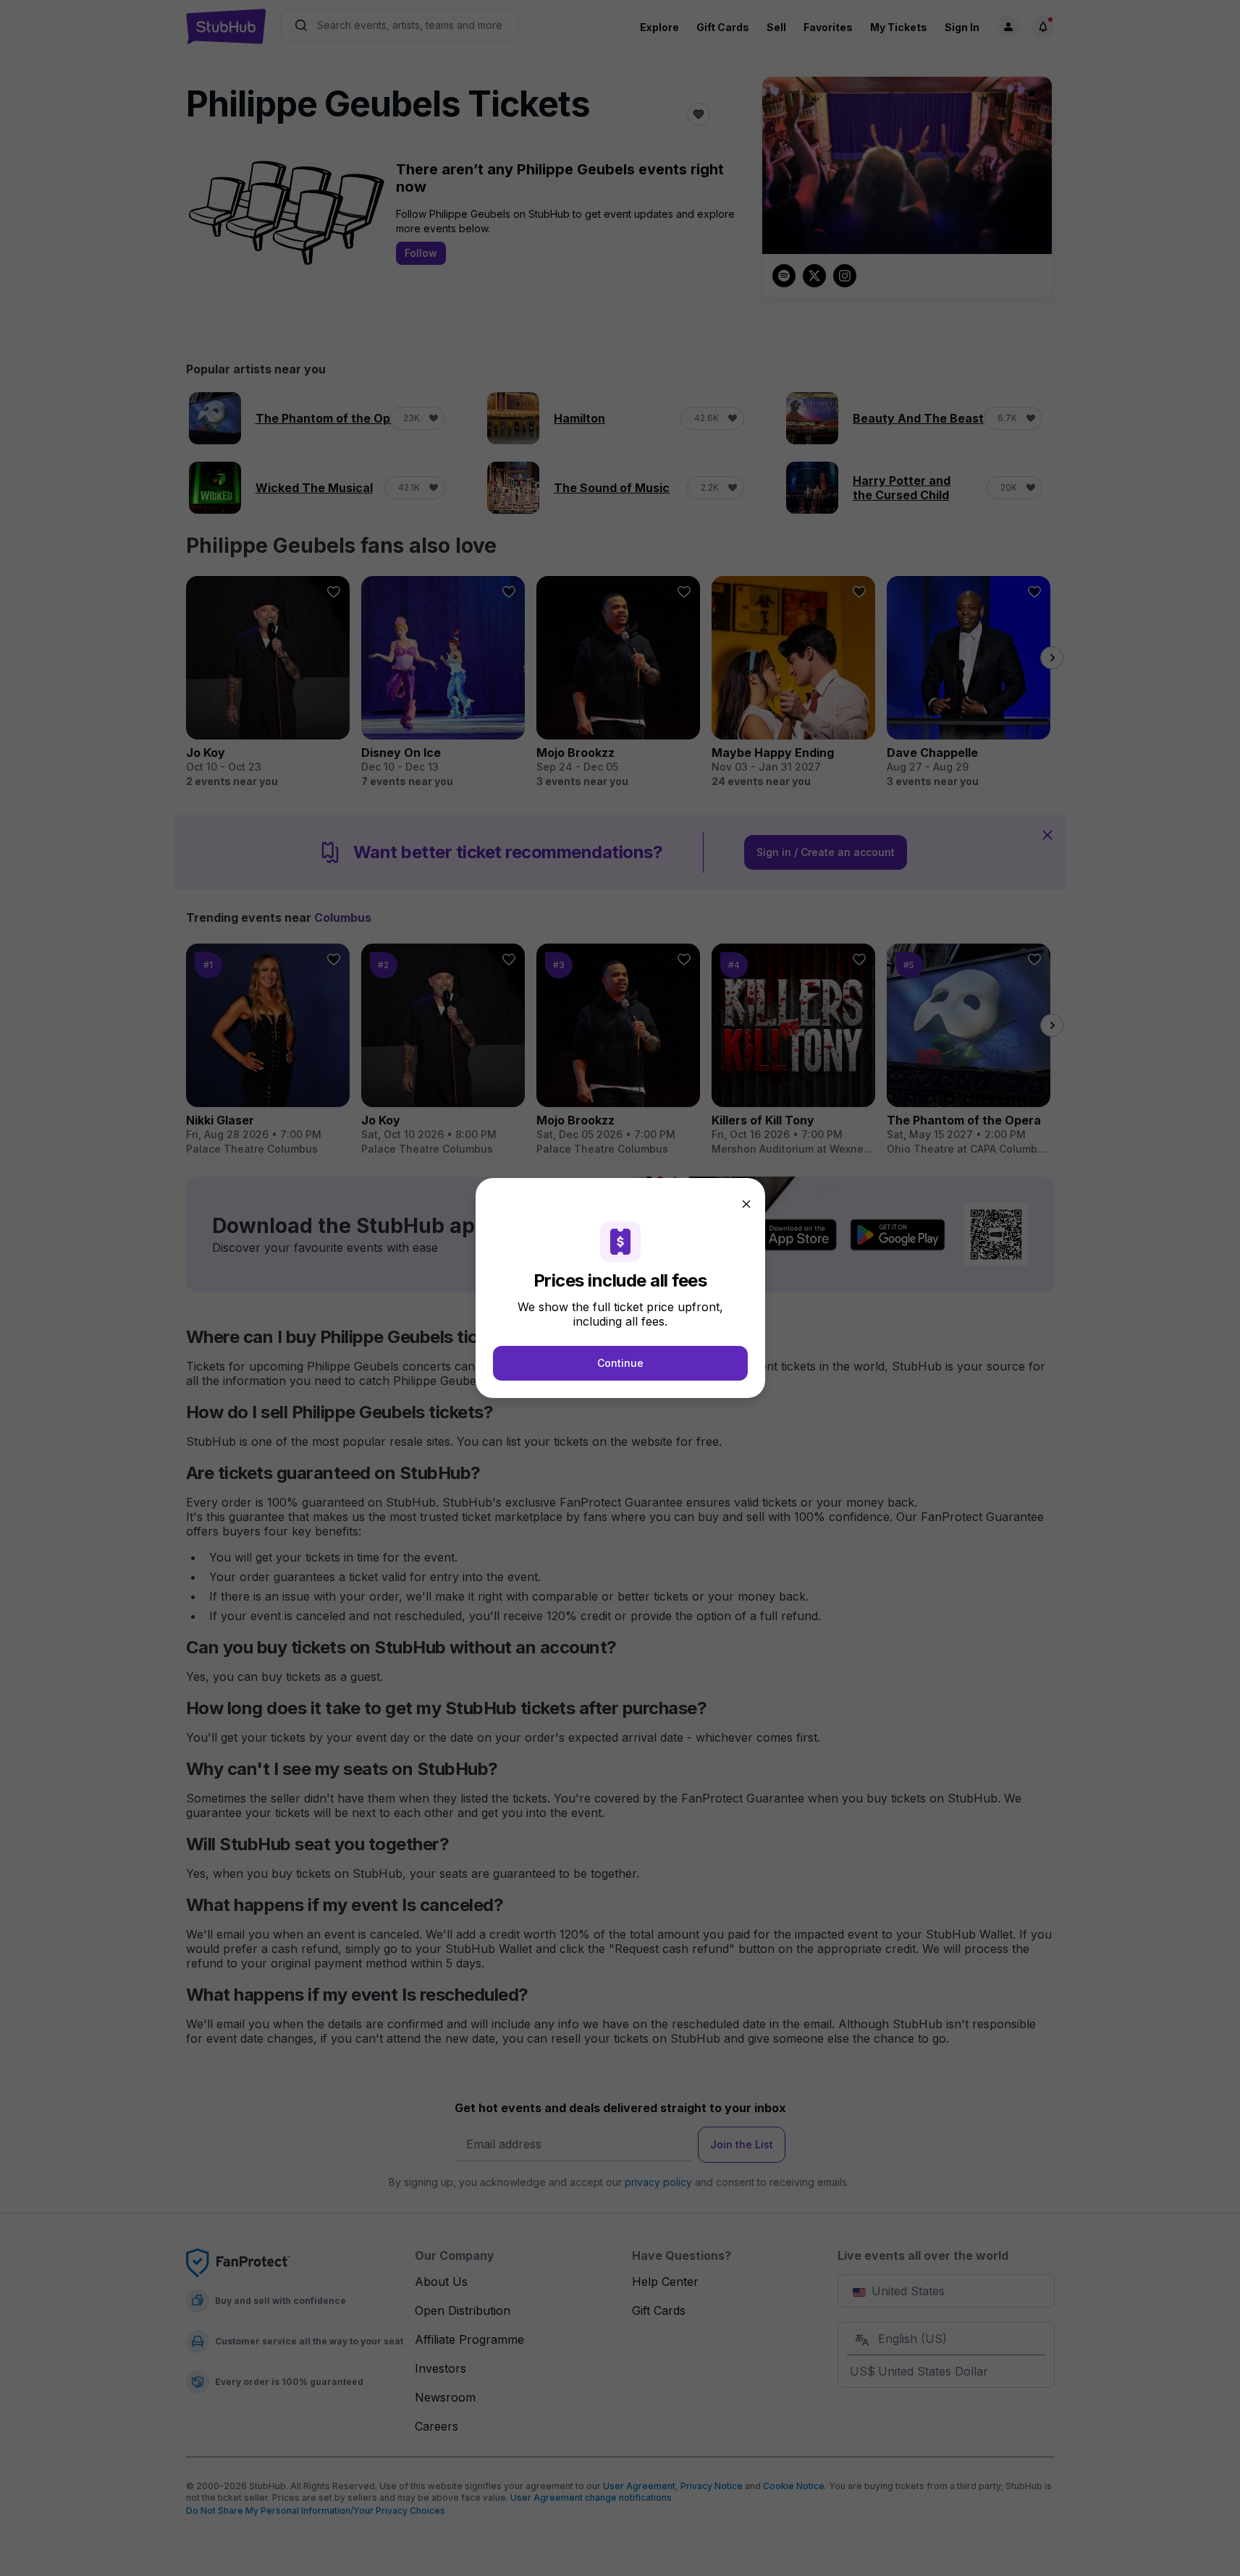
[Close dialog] (746, 1204)
